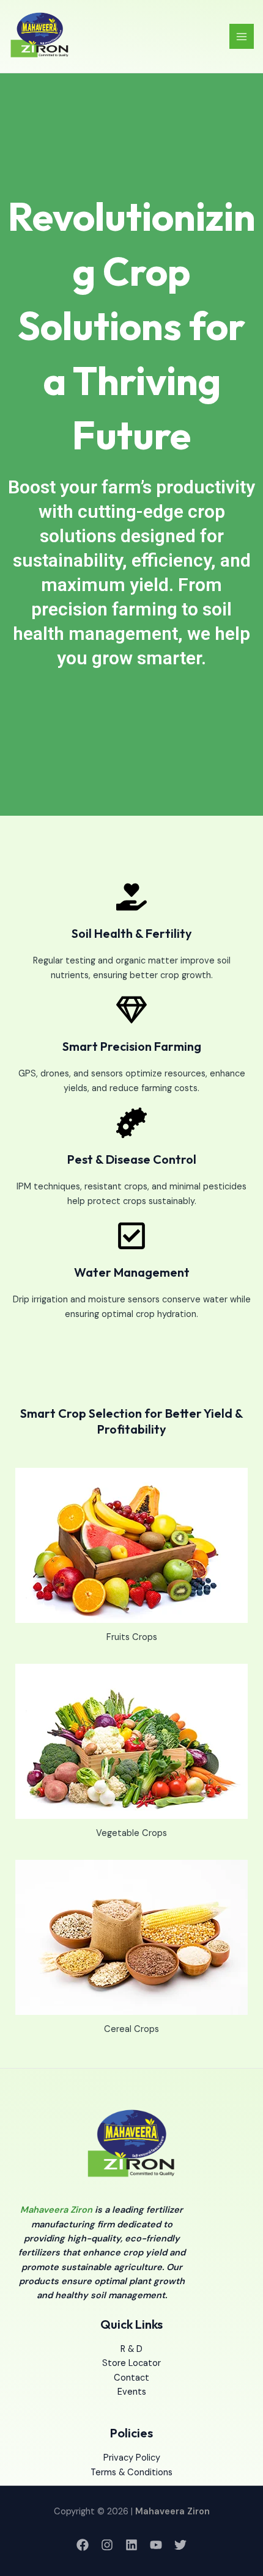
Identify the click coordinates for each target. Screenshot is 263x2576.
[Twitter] (180, 2545)
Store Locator (131, 2363)
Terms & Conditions (131, 2473)
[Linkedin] (131, 2545)
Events (132, 2392)
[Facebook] (83, 2545)
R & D (131, 2349)
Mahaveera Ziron (56, 2210)
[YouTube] (156, 2545)
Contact (131, 2378)
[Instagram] (107, 2545)
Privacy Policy (132, 2458)
